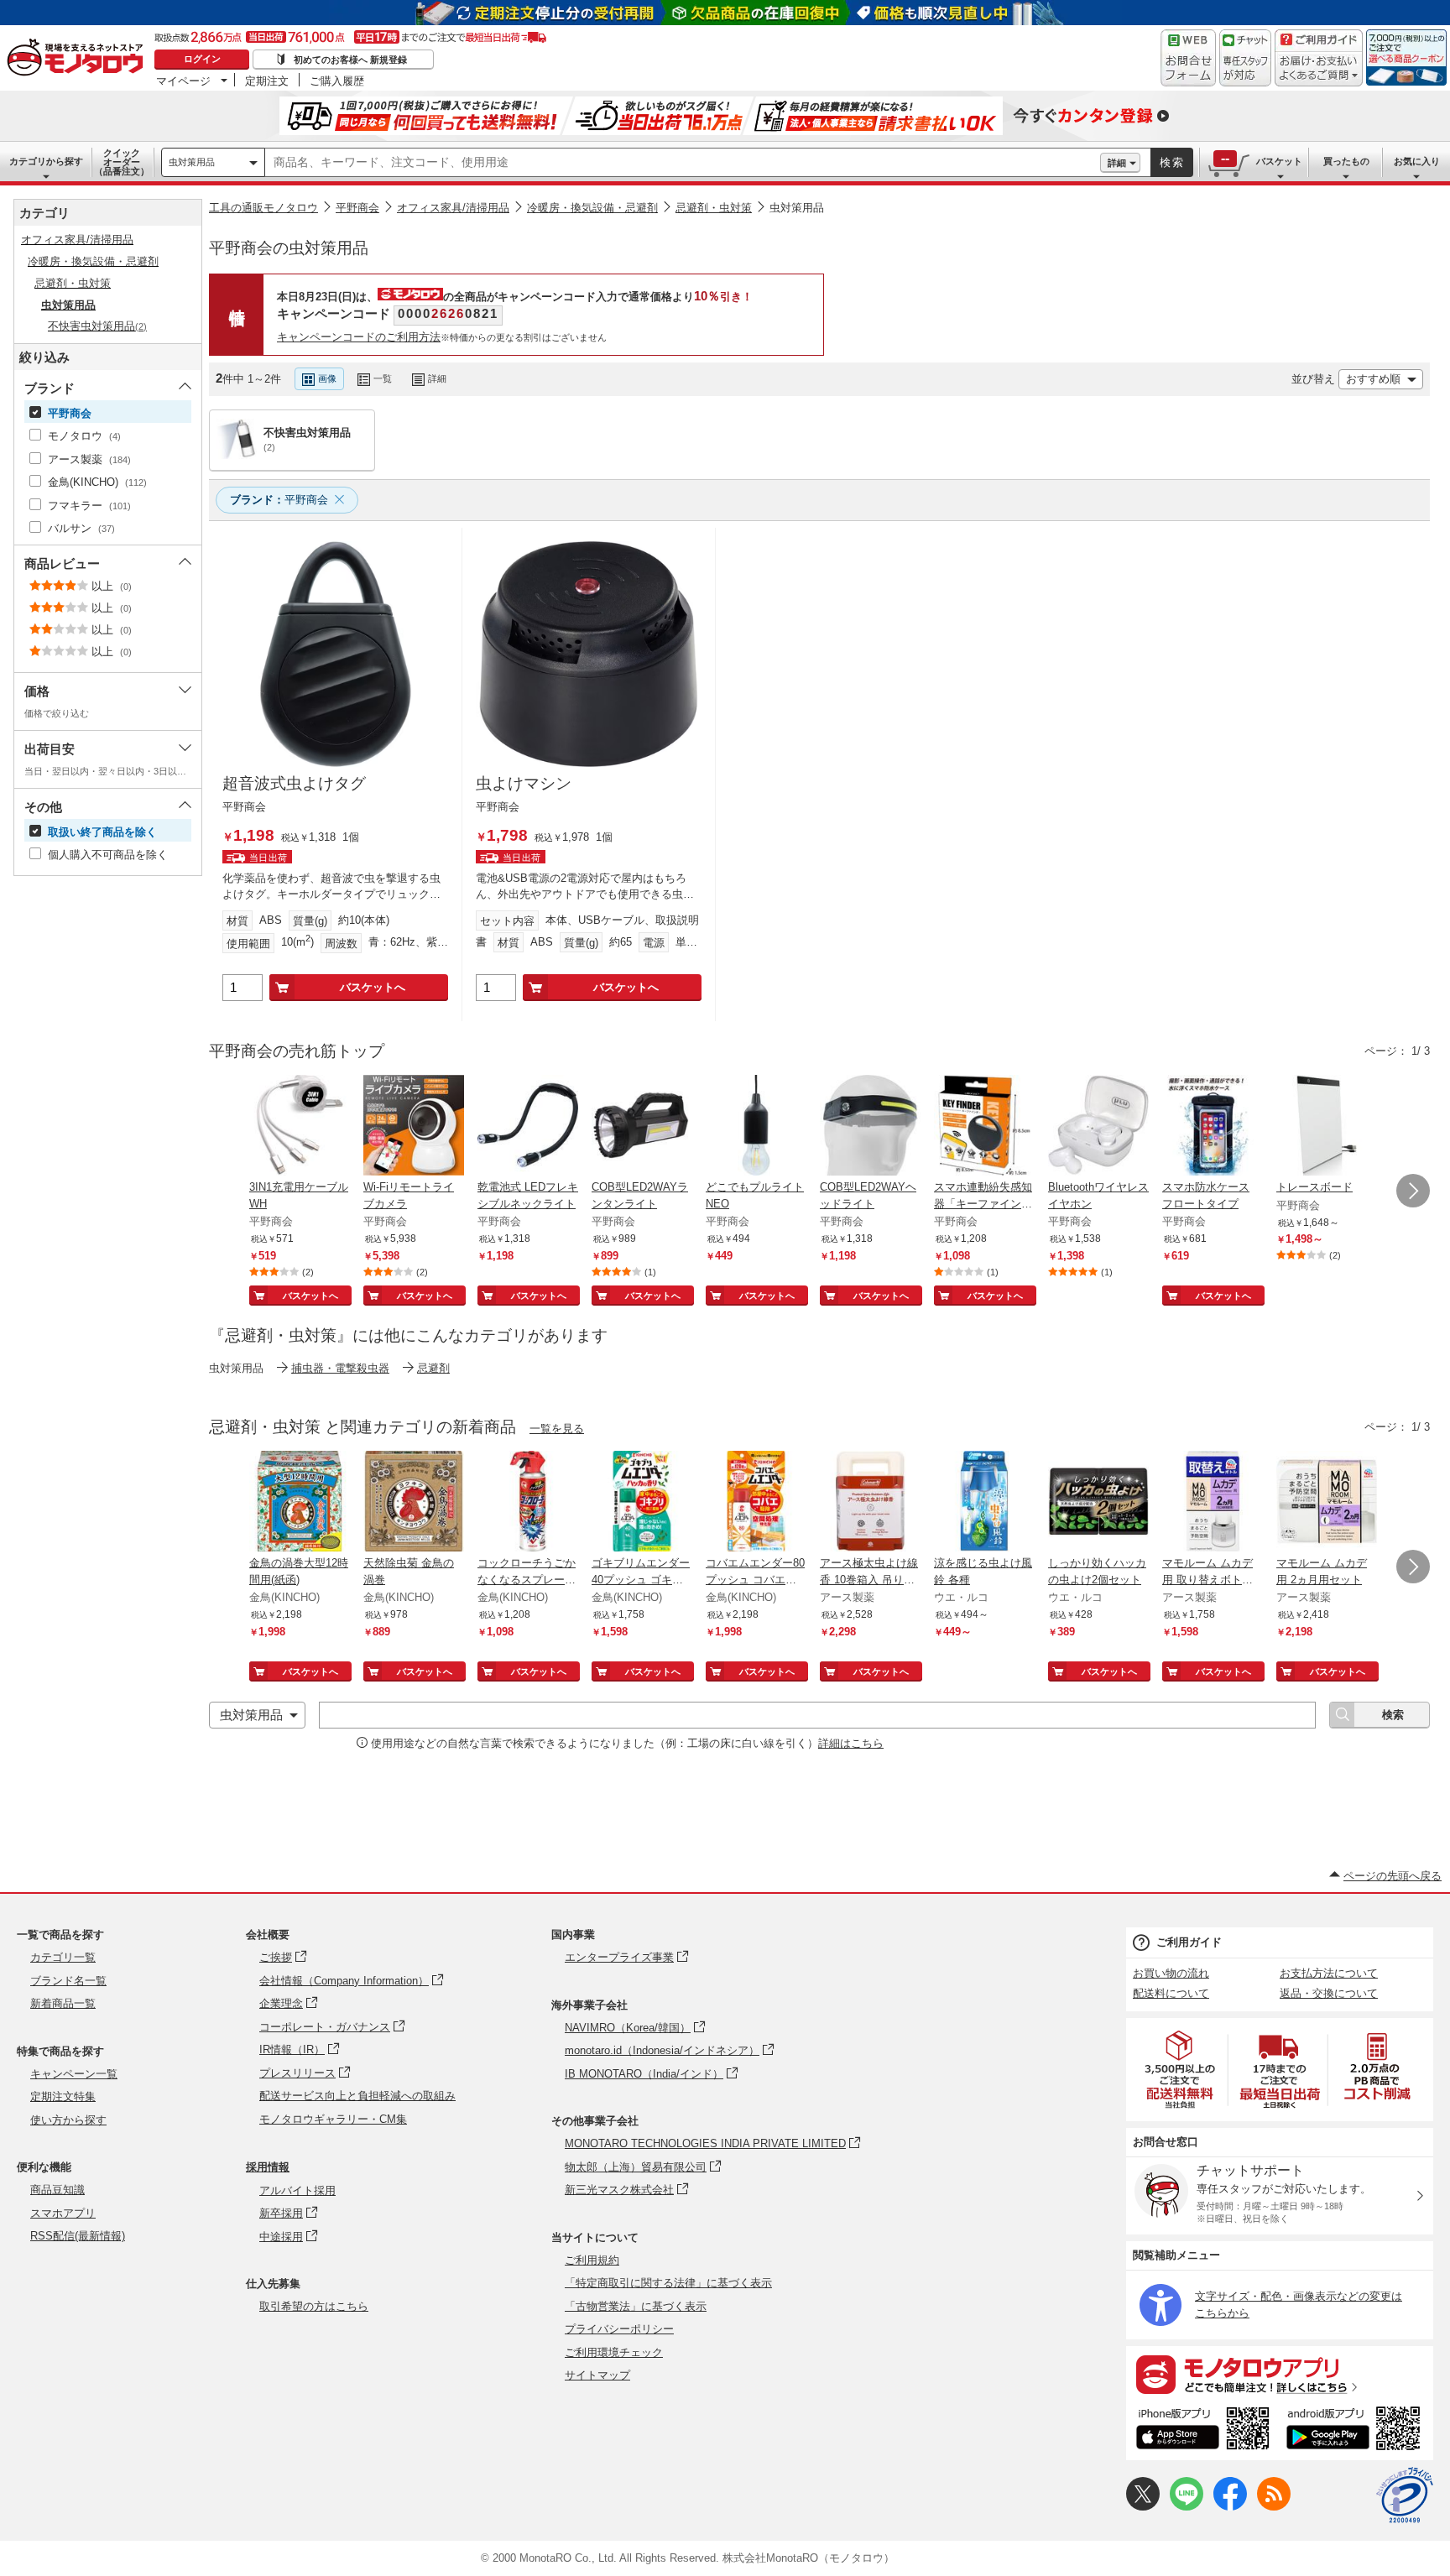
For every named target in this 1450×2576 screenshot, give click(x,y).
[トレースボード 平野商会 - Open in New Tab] (1327, 1127)
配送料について (1171, 1993)
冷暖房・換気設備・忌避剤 (592, 208)
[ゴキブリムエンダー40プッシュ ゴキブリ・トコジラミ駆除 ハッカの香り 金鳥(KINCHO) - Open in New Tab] (642, 1503)
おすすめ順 (1373, 379)
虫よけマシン (524, 783)
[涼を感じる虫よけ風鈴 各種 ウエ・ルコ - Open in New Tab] (984, 1503)
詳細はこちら (851, 1743)
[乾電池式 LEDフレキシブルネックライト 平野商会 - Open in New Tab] (528, 1127)
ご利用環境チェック (614, 2352)
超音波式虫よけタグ (294, 783)
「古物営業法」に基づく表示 (636, 2306)
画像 (327, 378)
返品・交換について (1329, 1993)
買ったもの (1346, 161)
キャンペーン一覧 (74, 2074)
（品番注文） (122, 162)
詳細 (1117, 163)
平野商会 (357, 208)
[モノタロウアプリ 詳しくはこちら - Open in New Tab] (1280, 2374)
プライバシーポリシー (619, 2329)
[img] (79, 59)
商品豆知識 (57, 2190)
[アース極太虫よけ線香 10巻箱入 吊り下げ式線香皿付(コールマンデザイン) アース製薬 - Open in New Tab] (870, 1503)
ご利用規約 (592, 2260)
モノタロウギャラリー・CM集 (333, 2119)
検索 (1172, 162)
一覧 (383, 378)
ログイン (202, 59)
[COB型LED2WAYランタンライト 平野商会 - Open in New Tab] (642, 1127)
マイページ (183, 81)
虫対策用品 (192, 162)
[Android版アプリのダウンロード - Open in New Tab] (1356, 2431)
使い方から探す (68, 2120)
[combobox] (683, 163)
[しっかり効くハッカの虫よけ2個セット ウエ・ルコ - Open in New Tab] (1098, 1503)
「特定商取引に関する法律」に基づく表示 (668, 2283)
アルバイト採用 (297, 2190)
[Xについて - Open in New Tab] (1143, 2507)
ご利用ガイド (1189, 1942)
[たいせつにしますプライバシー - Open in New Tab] (1405, 2495)
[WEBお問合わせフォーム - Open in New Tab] (1188, 58)
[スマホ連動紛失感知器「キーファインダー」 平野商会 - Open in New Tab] (984, 1127)
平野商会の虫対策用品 (289, 248)
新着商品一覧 (63, 2003)
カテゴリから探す (46, 161)
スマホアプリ (63, 2213)
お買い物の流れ (1171, 1973)
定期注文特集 (63, 2096)
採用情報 (268, 2167)
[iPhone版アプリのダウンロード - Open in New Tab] (1203, 2431)
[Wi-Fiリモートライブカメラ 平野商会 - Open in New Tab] (414, 1127)
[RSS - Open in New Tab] (1274, 2507)
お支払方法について (1329, 1973)
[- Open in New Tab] (1181, 2070)
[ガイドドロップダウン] (1319, 69)
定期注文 (267, 81)
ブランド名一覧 (68, 1981)
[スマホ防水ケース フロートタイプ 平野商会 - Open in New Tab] (1213, 1127)
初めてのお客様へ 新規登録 (350, 60)
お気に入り (1417, 161)
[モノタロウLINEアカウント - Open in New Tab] (1187, 2507)
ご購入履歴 (337, 81)
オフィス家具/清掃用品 (453, 208)
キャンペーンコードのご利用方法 (359, 337)
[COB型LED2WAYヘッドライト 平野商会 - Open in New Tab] (870, 1127)
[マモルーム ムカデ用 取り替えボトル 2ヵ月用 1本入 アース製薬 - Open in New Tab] (1213, 1503)
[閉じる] (657, 365)
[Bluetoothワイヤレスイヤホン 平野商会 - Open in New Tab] (1098, 1127)
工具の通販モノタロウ (263, 208)
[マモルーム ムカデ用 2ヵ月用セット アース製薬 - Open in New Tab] (1327, 1503)
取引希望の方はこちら (314, 2306)
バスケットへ (373, 987)
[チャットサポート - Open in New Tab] (1245, 58)
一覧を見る (557, 1429)
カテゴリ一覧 (63, 1957)
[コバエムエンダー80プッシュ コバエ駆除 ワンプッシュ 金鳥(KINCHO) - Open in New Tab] (756, 1503)
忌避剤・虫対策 (714, 208)
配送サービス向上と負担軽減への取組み (357, 2096)
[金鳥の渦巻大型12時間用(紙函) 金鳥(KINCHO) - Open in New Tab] (300, 1503)
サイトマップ (597, 2375)
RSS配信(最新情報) (78, 2236)
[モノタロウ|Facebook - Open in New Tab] (1230, 2507)
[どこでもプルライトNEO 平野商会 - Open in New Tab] (756, 1127)
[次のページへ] (1413, 1191)
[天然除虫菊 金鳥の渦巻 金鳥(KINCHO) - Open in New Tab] (414, 1503)
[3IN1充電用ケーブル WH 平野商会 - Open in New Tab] (300, 1127)
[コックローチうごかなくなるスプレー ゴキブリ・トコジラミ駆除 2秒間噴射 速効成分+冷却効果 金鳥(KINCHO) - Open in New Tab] (528, 1503)
